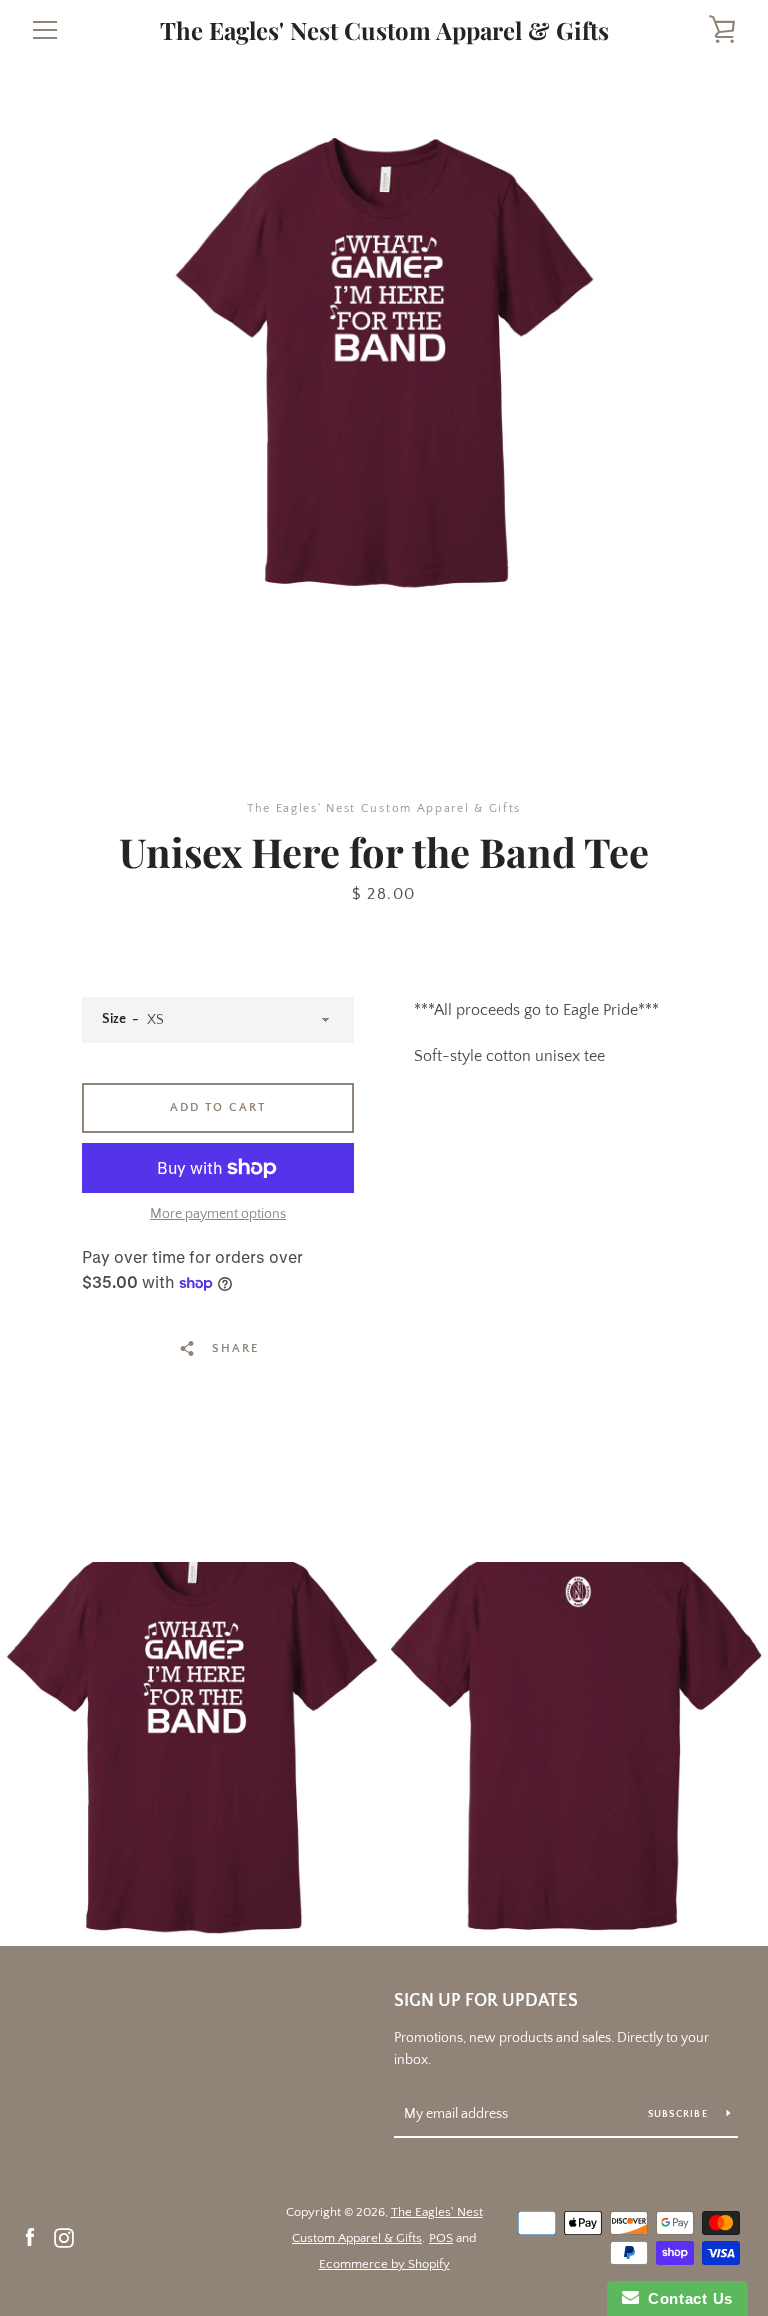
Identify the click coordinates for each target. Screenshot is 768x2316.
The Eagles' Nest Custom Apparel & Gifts (384, 30)
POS (441, 2238)
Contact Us (686, 2298)
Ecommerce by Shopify (384, 2264)
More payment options (218, 1214)
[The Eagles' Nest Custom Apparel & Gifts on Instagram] (64, 2237)
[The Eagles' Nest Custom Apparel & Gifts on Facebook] (30, 2237)
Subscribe (680, 2114)
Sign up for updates (486, 2001)
